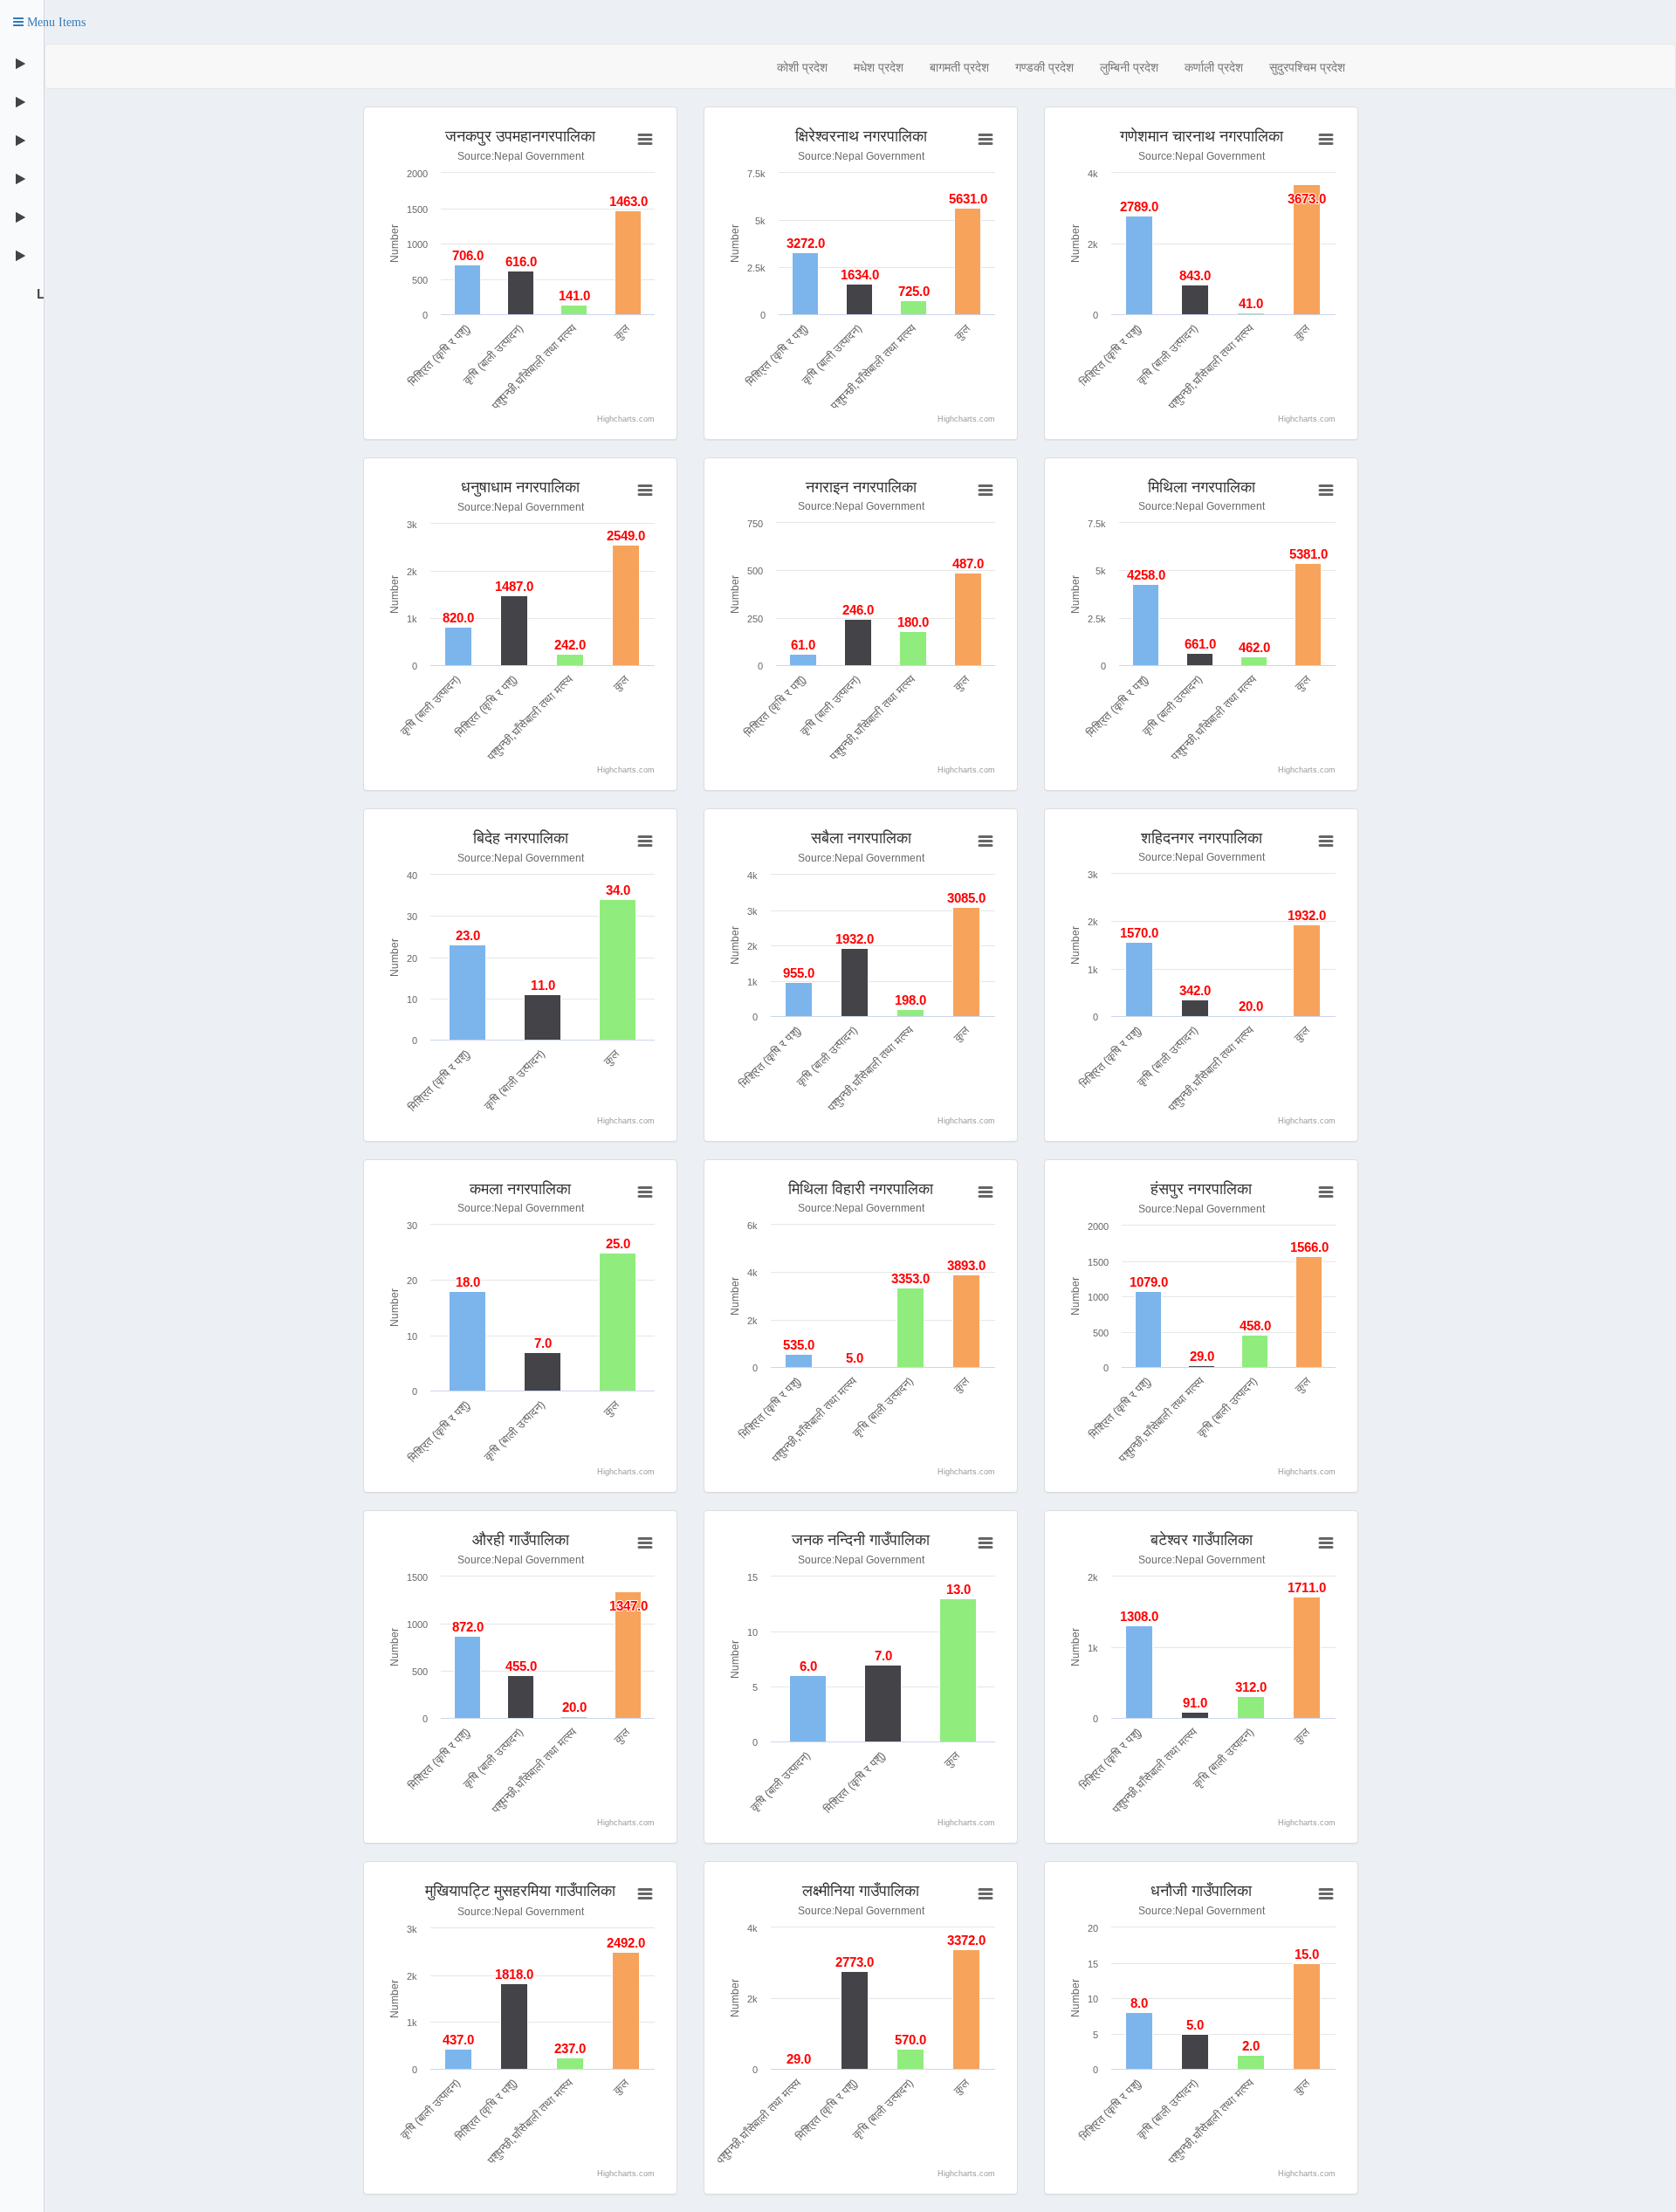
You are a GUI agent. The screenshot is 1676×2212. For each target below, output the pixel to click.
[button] (49, 22)
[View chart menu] (644, 140)
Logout (38, 293)
